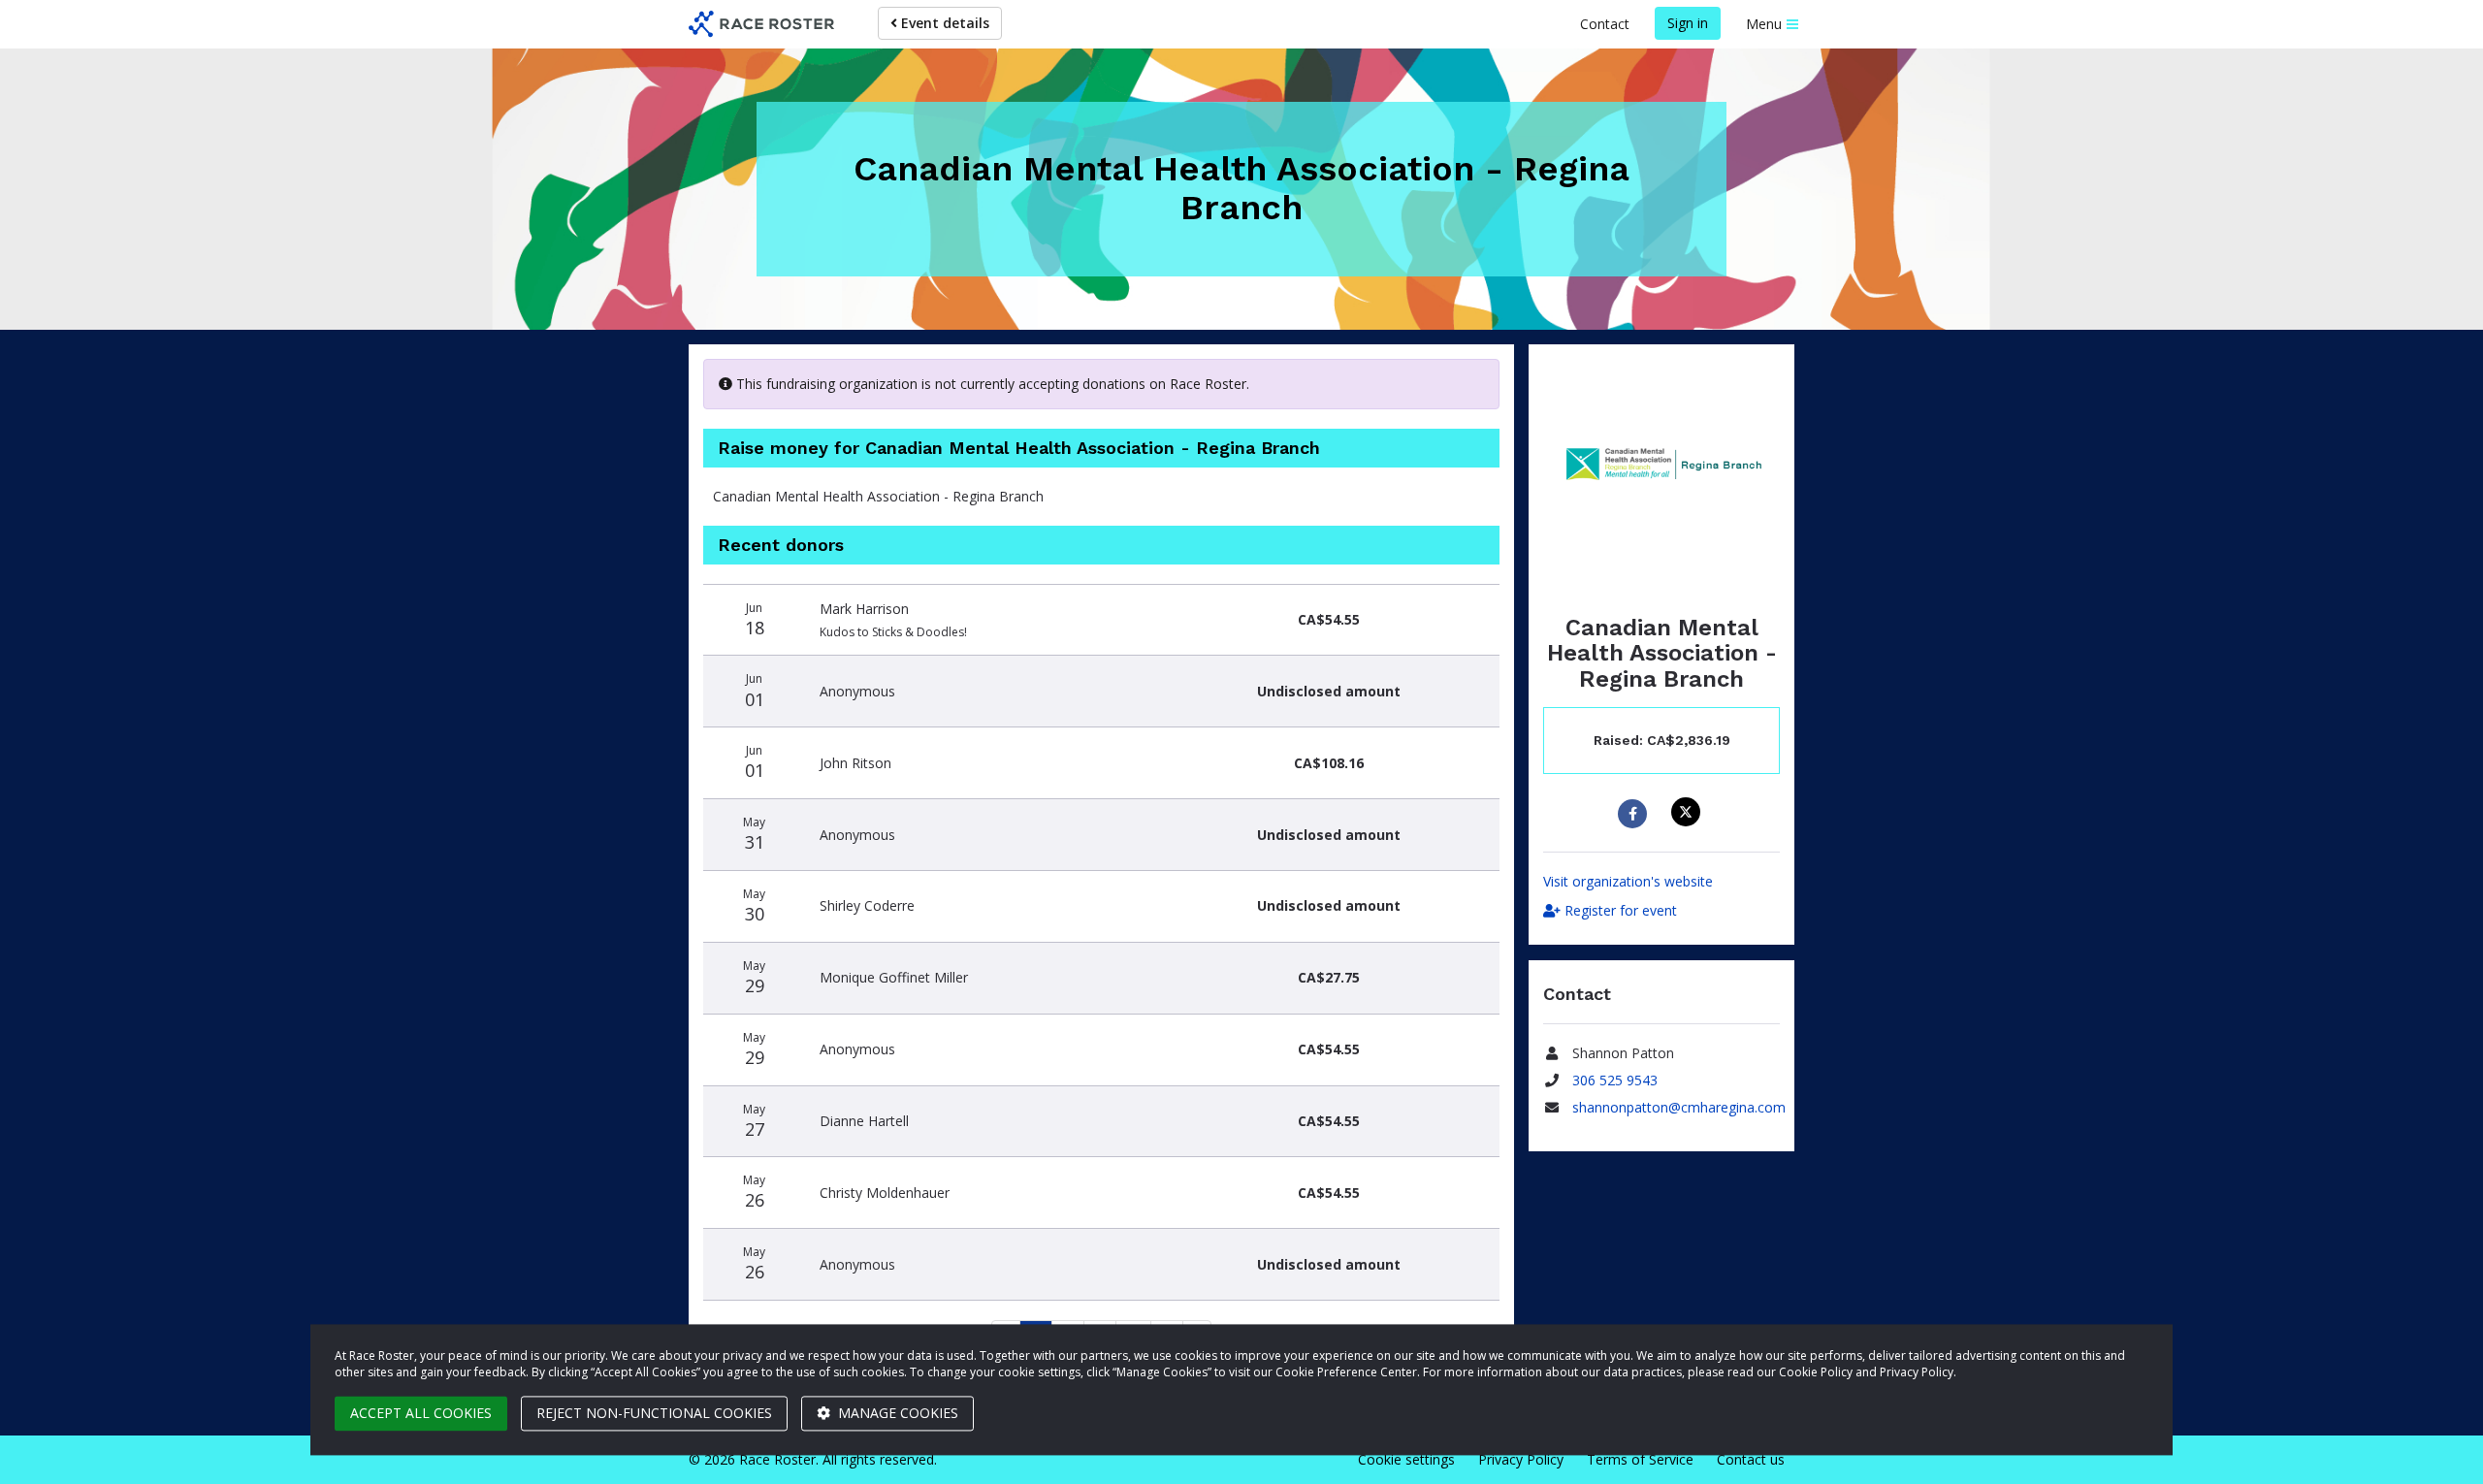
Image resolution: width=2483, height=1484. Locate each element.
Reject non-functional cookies (654, 1413)
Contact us (1751, 1459)
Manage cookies (896, 1413)
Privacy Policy (1521, 1459)
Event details (943, 23)
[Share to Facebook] (1635, 814)
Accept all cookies (421, 1413)
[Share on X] (1688, 812)
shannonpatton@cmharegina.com (1679, 1107)
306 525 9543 (1615, 1080)
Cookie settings (1406, 1459)
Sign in (1688, 23)
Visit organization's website (1628, 881)
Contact (1605, 24)
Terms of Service (1640, 1459)
